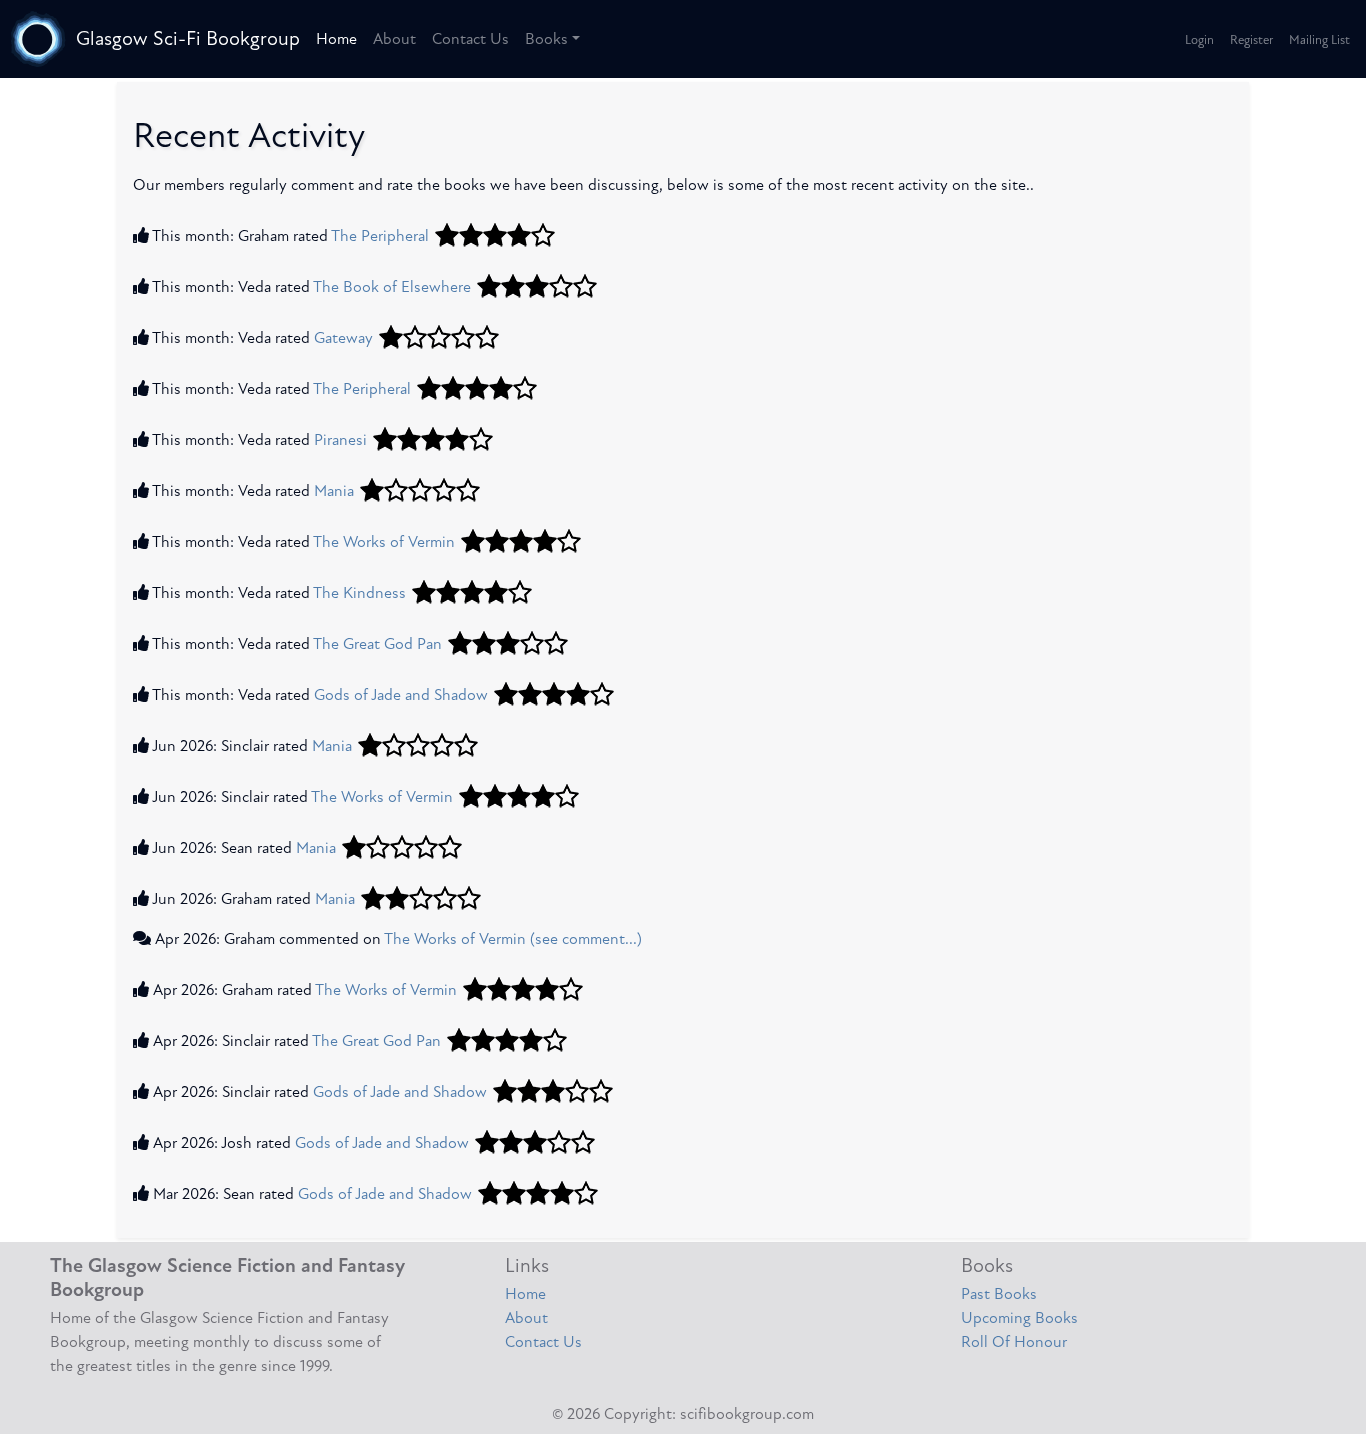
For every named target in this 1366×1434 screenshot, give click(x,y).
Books (546, 39)
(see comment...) (586, 939)
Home (336, 39)
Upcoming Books (1019, 1318)
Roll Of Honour (1014, 1342)
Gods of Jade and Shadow (401, 695)
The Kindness (359, 593)
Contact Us (470, 39)
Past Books (999, 1294)
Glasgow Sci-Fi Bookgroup (188, 38)
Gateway (343, 338)
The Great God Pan (377, 644)
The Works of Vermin (384, 542)
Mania (334, 491)
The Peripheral (380, 236)
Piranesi (340, 440)
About (394, 39)
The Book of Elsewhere (392, 287)
